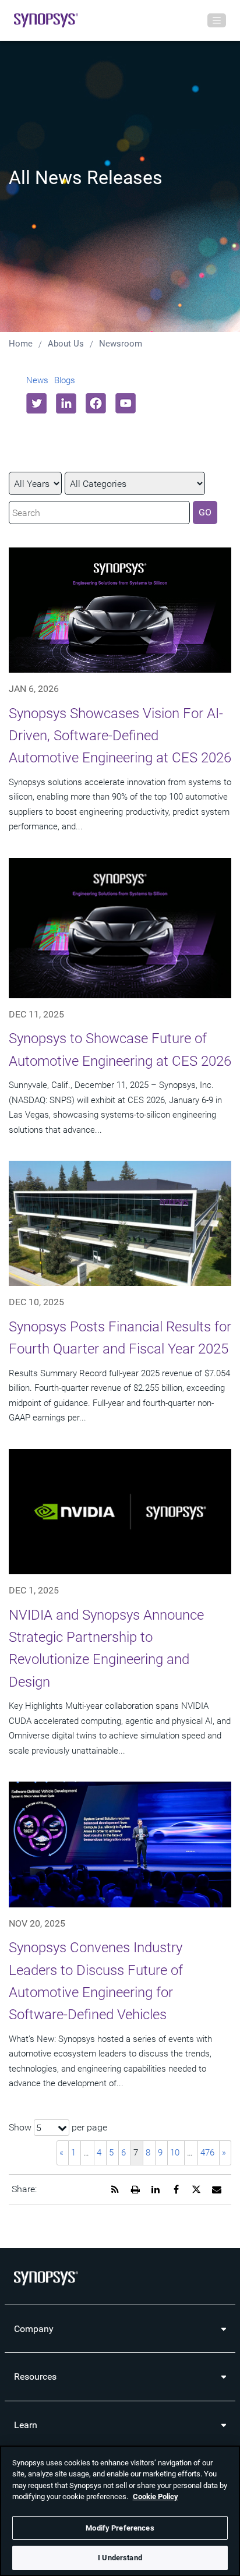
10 (175, 2153)
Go (205, 512)
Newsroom (121, 344)
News (37, 380)
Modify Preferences (120, 2528)
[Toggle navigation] (217, 20)
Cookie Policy (156, 2497)
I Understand (120, 2558)
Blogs (65, 380)
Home (21, 344)
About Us (66, 344)
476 (207, 2153)
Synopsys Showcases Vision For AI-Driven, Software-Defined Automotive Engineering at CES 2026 (120, 736)
